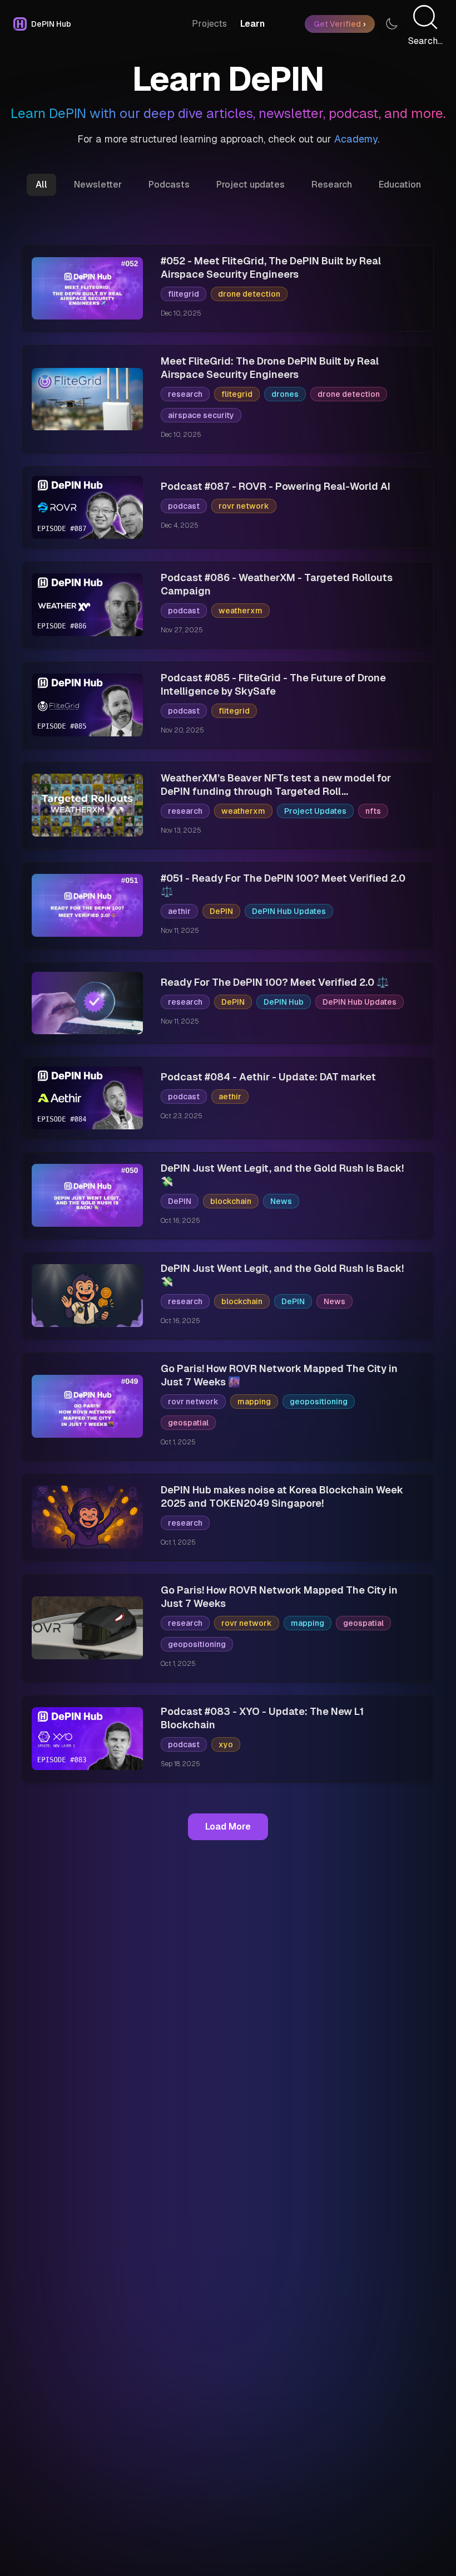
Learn (252, 24)
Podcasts (169, 185)
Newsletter (98, 185)
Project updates (251, 185)
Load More (228, 1827)
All (41, 185)
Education (400, 185)
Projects (209, 24)
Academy (356, 139)
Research (332, 185)
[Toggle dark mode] (391, 24)
